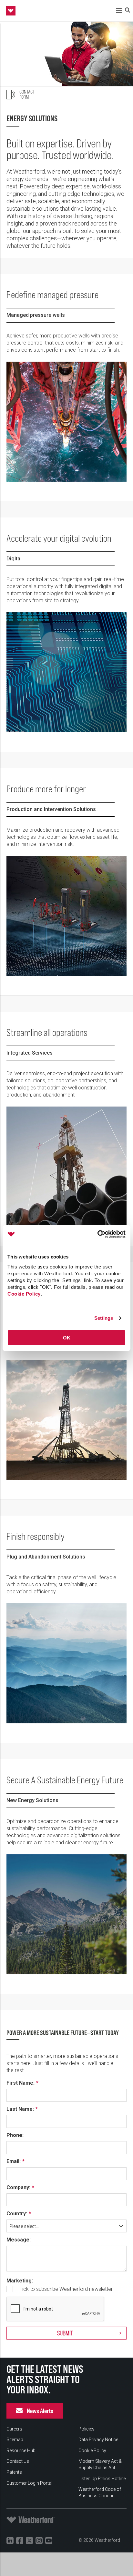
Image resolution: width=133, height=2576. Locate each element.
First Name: (20, 2083)
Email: (14, 2161)
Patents (14, 2472)
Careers (14, 2429)
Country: (17, 2214)
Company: (18, 2188)
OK (67, 1338)
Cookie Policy (24, 1294)
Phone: (15, 2135)
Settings (104, 1318)
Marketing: (20, 2281)
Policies (87, 2429)
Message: (19, 2240)
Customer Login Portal (29, 2483)
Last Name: (20, 2109)
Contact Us (18, 2461)
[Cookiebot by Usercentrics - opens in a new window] (97, 1234)
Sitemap (15, 2440)
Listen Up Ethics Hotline (102, 2479)
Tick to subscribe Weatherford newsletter (66, 2289)
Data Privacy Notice (98, 2440)
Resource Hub (21, 2451)
